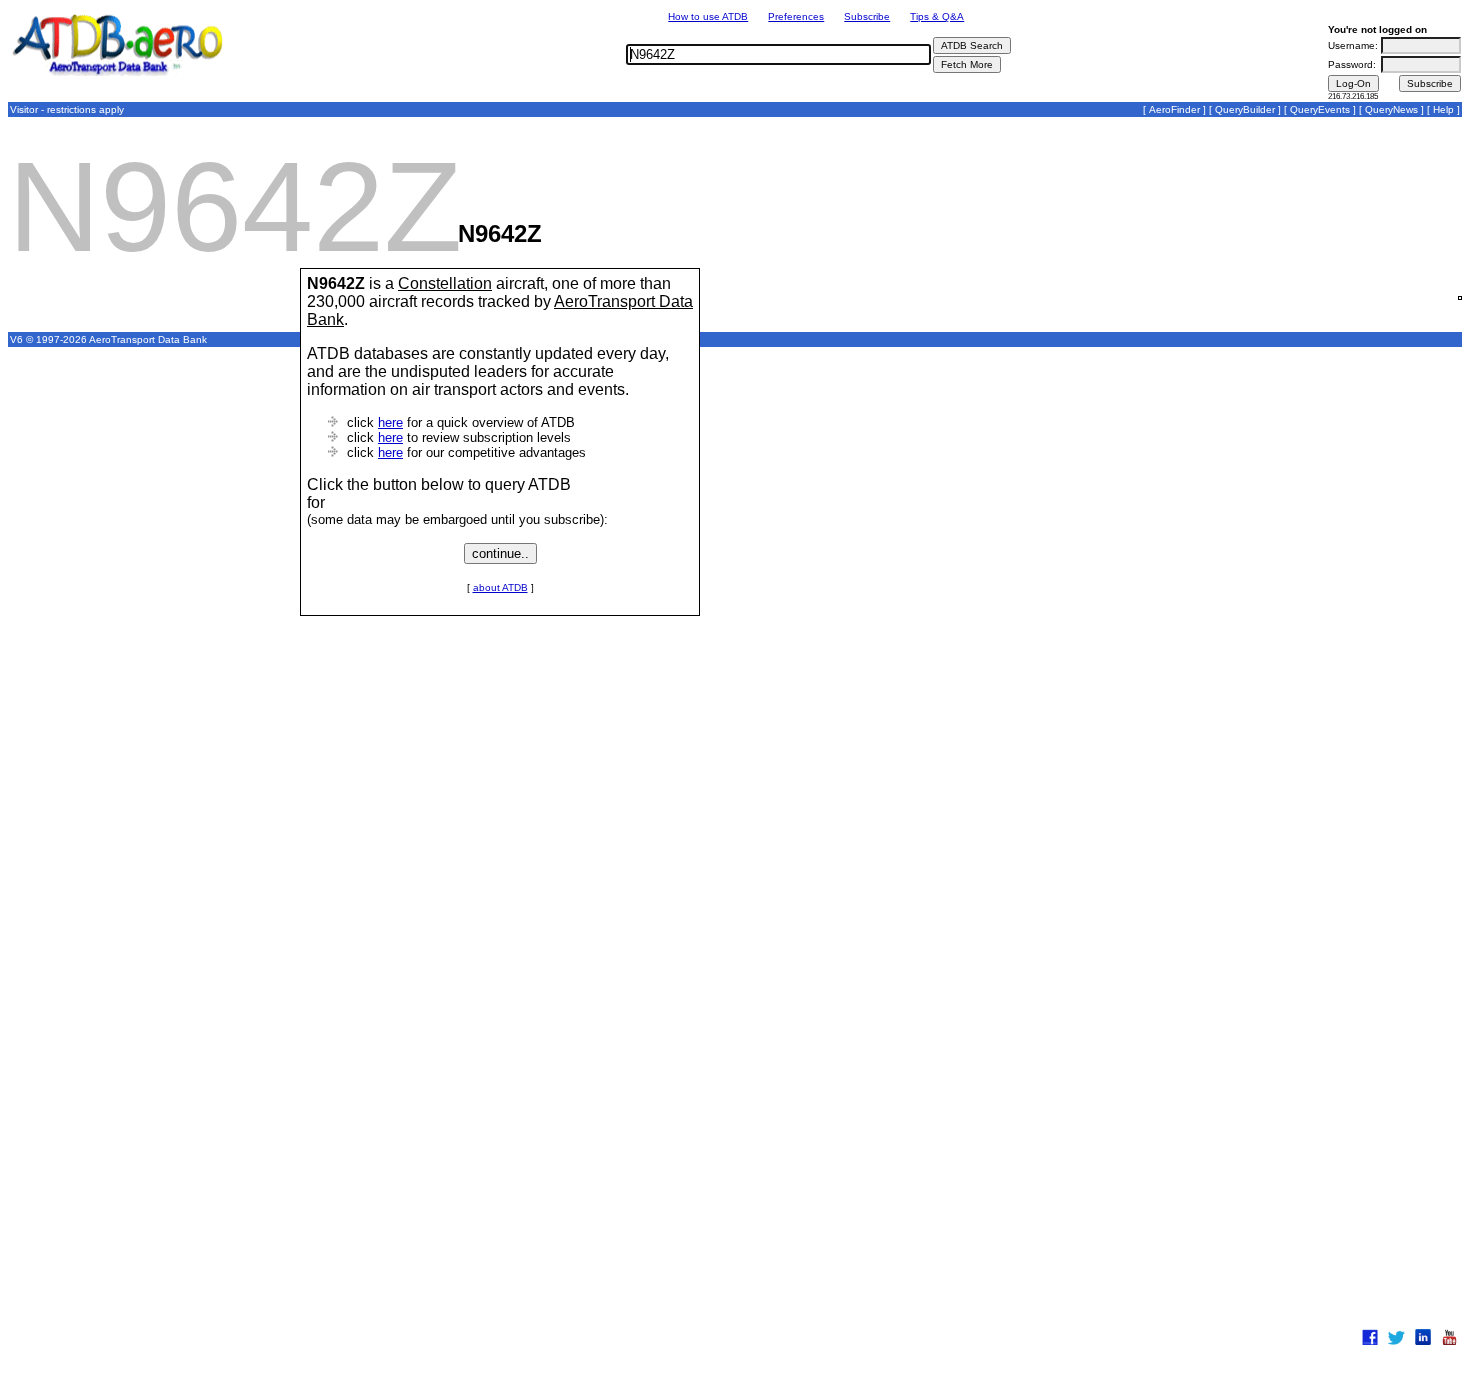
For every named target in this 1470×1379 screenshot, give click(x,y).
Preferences (796, 16)
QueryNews (1391, 109)
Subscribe (867, 16)
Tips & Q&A (937, 16)
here (390, 422)
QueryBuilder (1245, 109)
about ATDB (500, 587)
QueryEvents (1320, 109)
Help (1443, 109)
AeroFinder (1174, 109)
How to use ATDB (708, 16)
